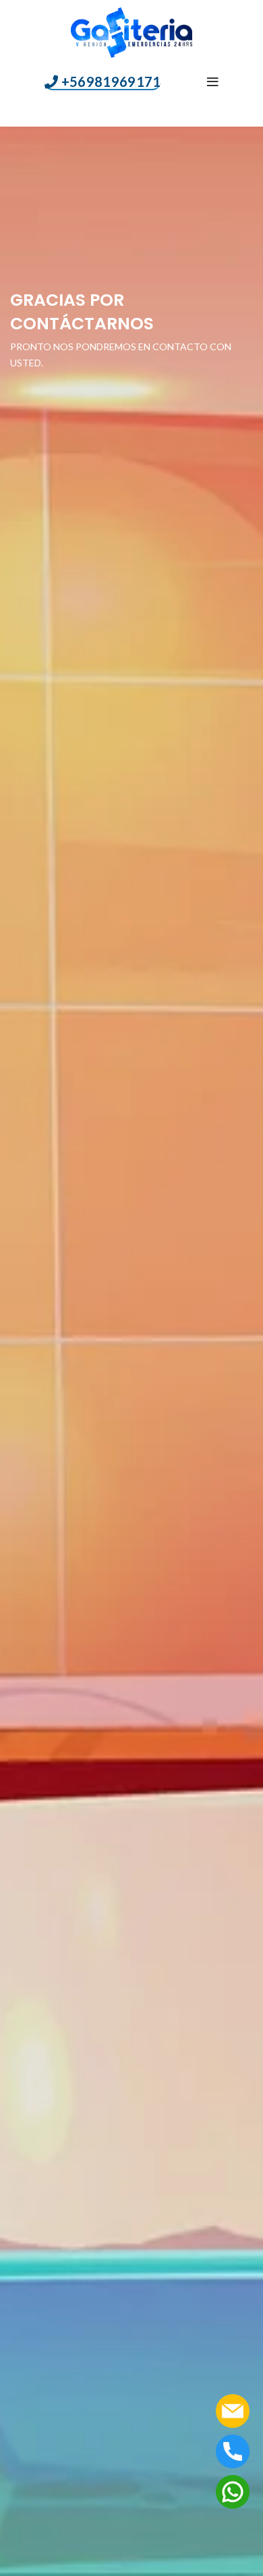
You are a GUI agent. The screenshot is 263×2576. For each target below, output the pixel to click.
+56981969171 (111, 82)
